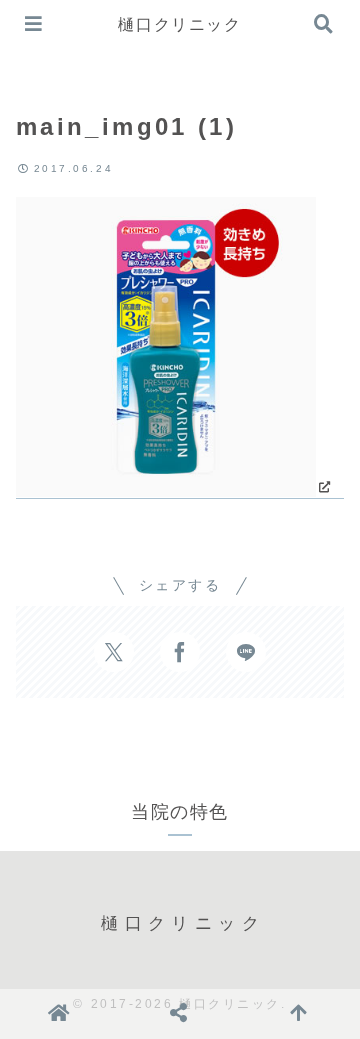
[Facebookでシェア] (180, 652)
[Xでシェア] (114, 652)
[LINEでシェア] (246, 652)
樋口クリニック (179, 24)
